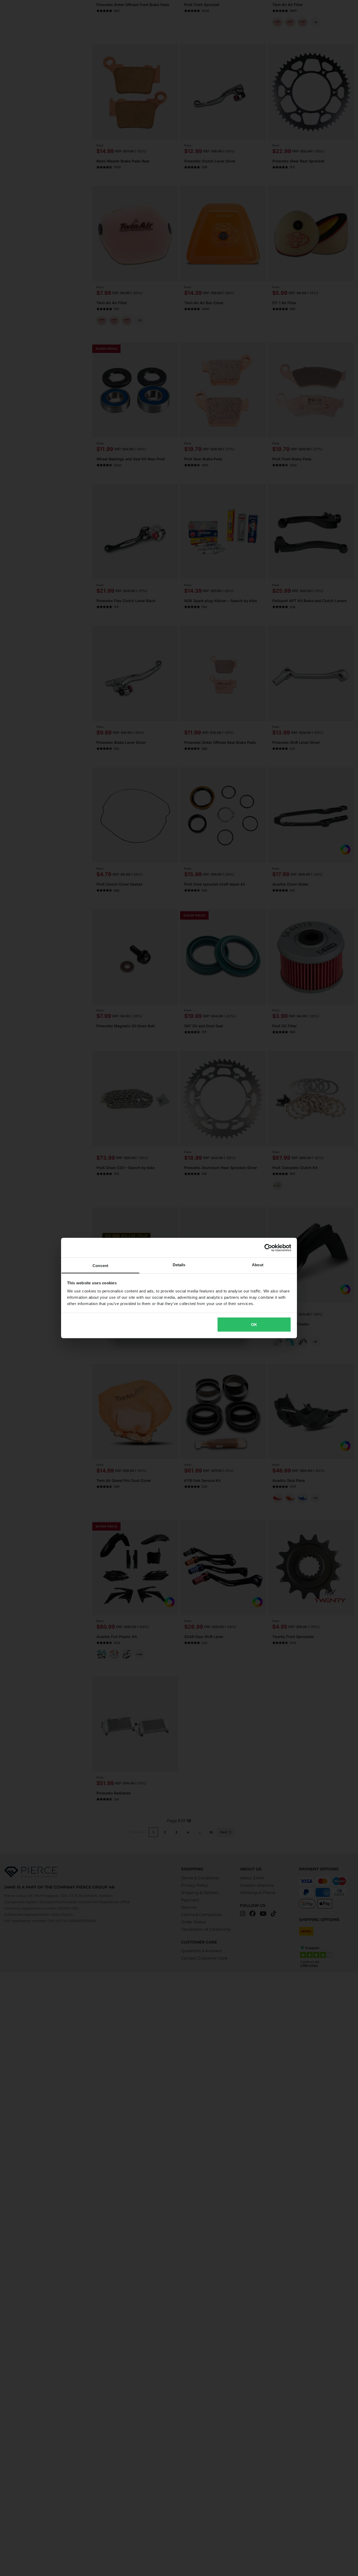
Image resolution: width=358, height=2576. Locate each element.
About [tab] (258, 1265)
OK (254, 1324)
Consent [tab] (100, 1266)
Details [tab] (179, 1265)
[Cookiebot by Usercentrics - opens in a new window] (268, 1248)
